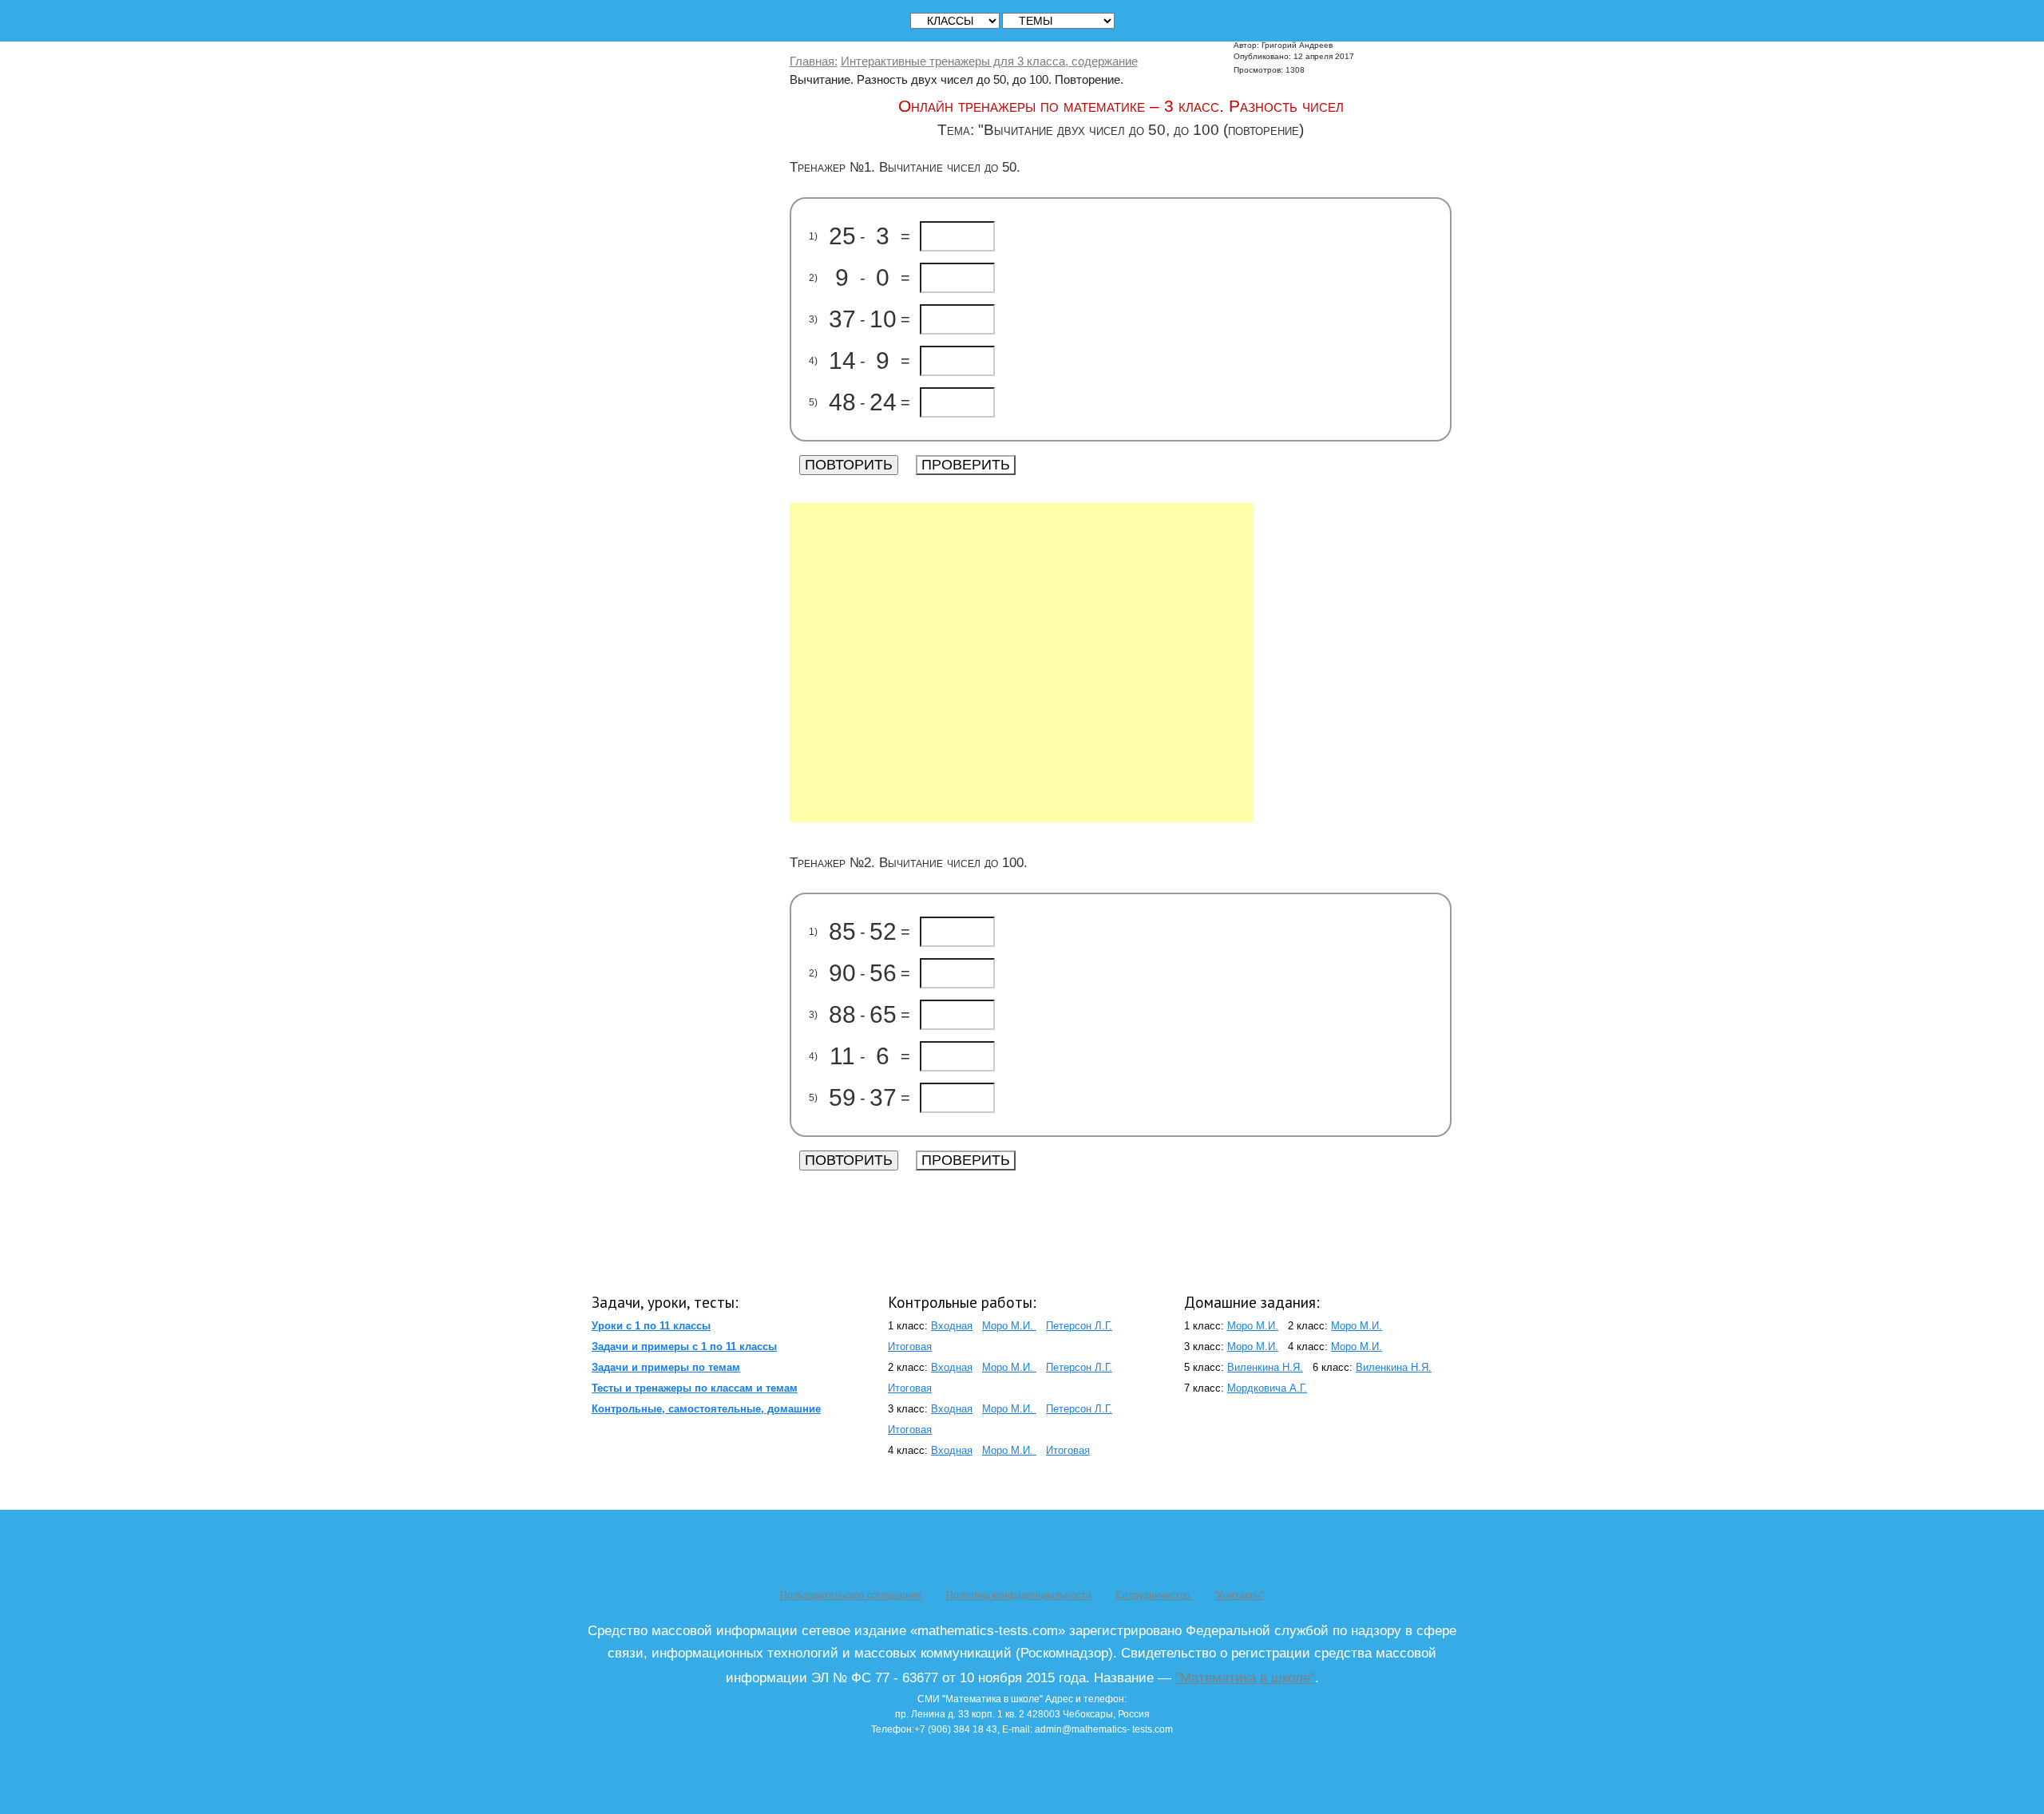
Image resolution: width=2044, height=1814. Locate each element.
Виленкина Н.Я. (1265, 1367)
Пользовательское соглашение (851, 1595)
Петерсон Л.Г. (1079, 1326)
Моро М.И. (1009, 1326)
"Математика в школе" (1245, 1677)
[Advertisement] (1021, 663)
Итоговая (910, 1347)
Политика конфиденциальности (1019, 1595)
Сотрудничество (1154, 1595)
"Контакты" (1239, 1595)
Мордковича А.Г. (1267, 1388)
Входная (952, 1326)
